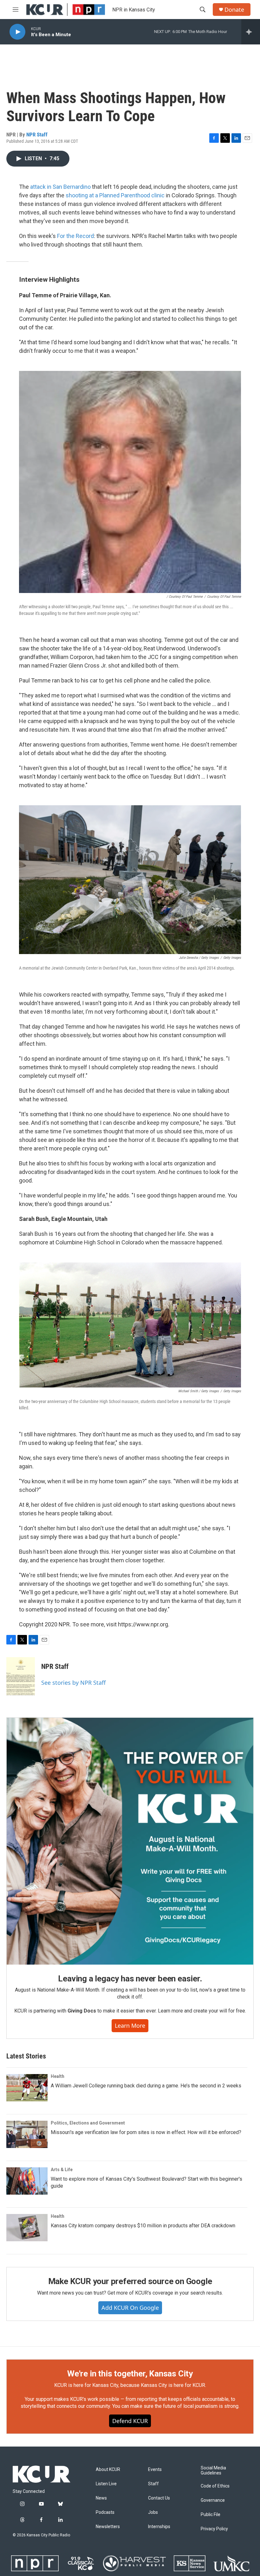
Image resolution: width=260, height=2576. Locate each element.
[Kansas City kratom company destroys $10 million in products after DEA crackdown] (27, 2228)
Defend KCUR (130, 2421)
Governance (213, 2500)
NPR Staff (37, 135)
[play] (17, 32)
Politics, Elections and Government (88, 2123)
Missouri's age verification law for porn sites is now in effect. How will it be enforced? (146, 2132)
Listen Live (106, 2484)
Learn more (130, 2026)
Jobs (153, 2512)
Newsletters (108, 2527)
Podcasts (105, 2512)
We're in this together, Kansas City (130, 2374)
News (101, 2498)
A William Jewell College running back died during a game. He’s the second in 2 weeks (146, 2086)
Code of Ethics (215, 2486)
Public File (211, 2515)
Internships (159, 2527)
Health (58, 2076)
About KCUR (108, 2470)
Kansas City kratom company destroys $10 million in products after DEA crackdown (143, 2226)
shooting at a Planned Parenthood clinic (115, 195)
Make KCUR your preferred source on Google (130, 2281)
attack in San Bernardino (60, 187)
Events (155, 2470)
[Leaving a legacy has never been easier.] (130, 1841)
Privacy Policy (214, 2529)
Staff (153, 2484)
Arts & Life (62, 2170)
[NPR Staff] (21, 1676)
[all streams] (251, 32)
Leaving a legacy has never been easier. (130, 1979)
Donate (234, 10)
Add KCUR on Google (130, 2308)
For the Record (75, 236)
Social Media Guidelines (213, 2471)
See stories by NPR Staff (73, 1683)
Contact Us (159, 2498)
